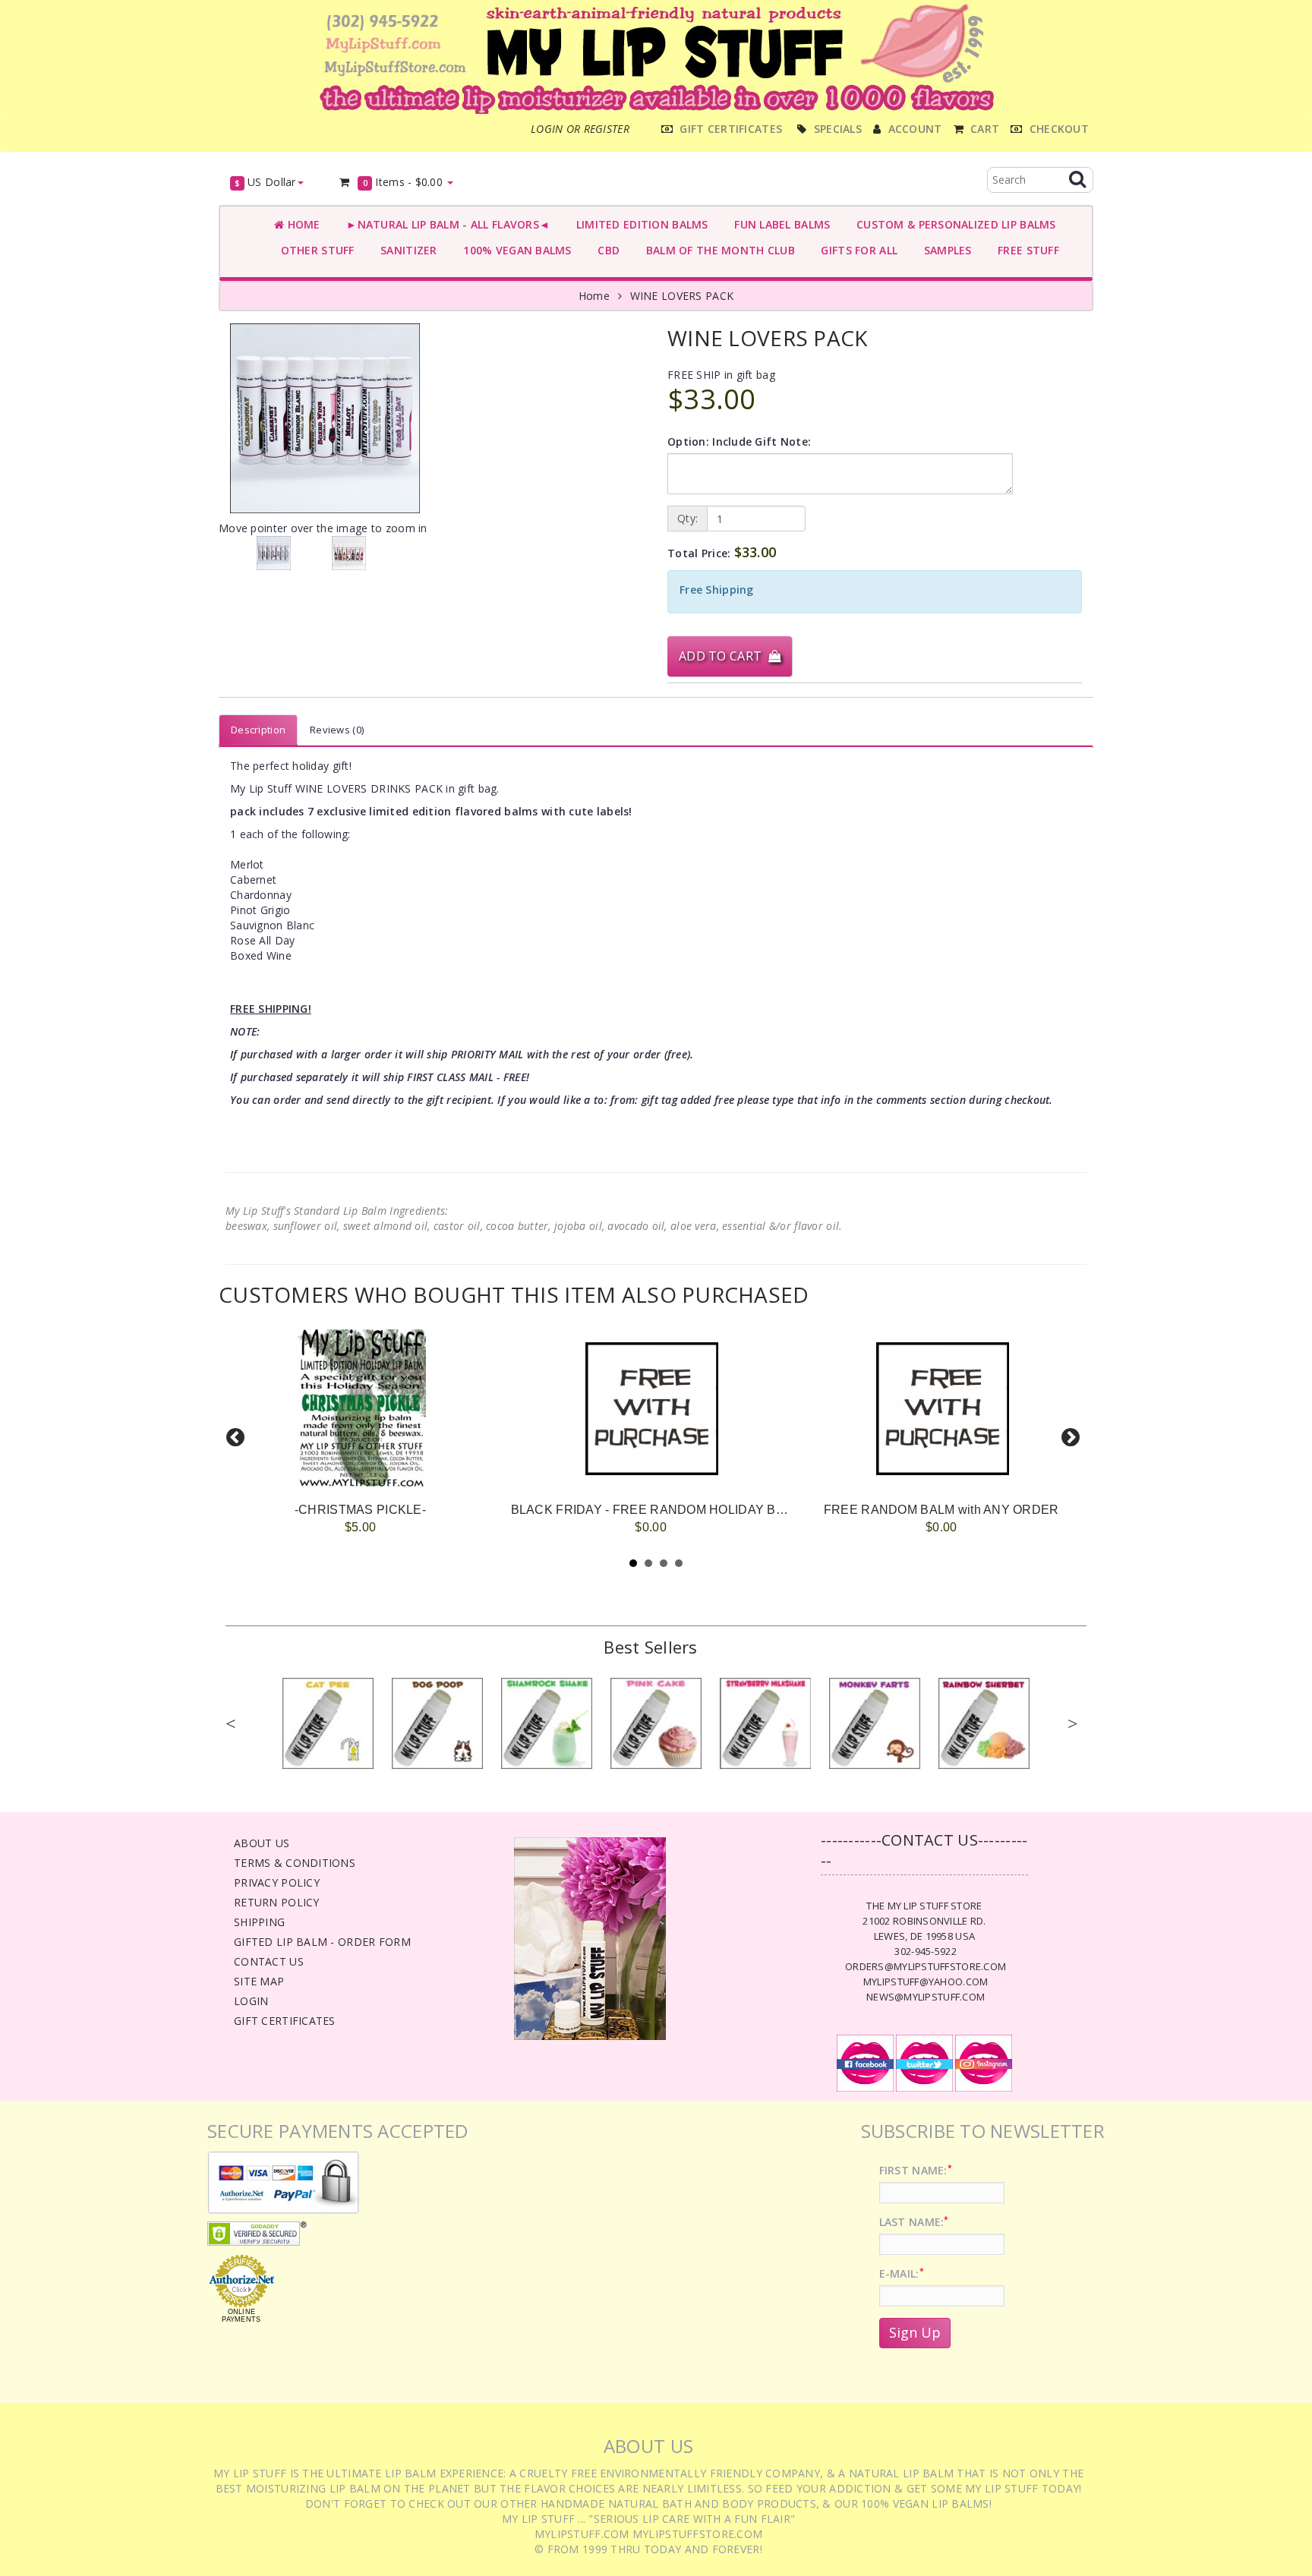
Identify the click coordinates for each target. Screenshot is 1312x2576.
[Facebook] (865, 2062)
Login (251, 2001)
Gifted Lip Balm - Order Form (322, 1942)
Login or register (580, 129)
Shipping (259, 1922)
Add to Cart (724, 656)
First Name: (916, 2170)
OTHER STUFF (314, 250)
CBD (606, 250)
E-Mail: (902, 2273)
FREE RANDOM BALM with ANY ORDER (941, 1510)
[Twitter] (924, 2062)
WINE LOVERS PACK (682, 296)
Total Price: (722, 552)
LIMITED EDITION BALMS (639, 224)
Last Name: (914, 2222)
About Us (262, 1843)
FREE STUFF (1025, 250)
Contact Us (269, 1961)
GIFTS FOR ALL (856, 250)
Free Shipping (717, 590)
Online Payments (241, 2316)
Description (258, 730)
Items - (403, 182)
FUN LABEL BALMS (779, 224)
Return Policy (277, 1902)
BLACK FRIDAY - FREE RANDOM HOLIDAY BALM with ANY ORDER (708, 1510)
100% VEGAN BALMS (514, 250)
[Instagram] (984, 2062)
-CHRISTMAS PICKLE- (360, 1510)
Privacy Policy (277, 1882)
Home (302, 224)
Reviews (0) (337, 730)
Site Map (259, 1981)
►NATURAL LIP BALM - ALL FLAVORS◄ (445, 224)
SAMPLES (945, 250)
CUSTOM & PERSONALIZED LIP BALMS (952, 224)
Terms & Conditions (295, 1863)
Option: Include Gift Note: (739, 441)
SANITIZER (406, 250)
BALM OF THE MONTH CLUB (717, 250)
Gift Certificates (285, 2021)
